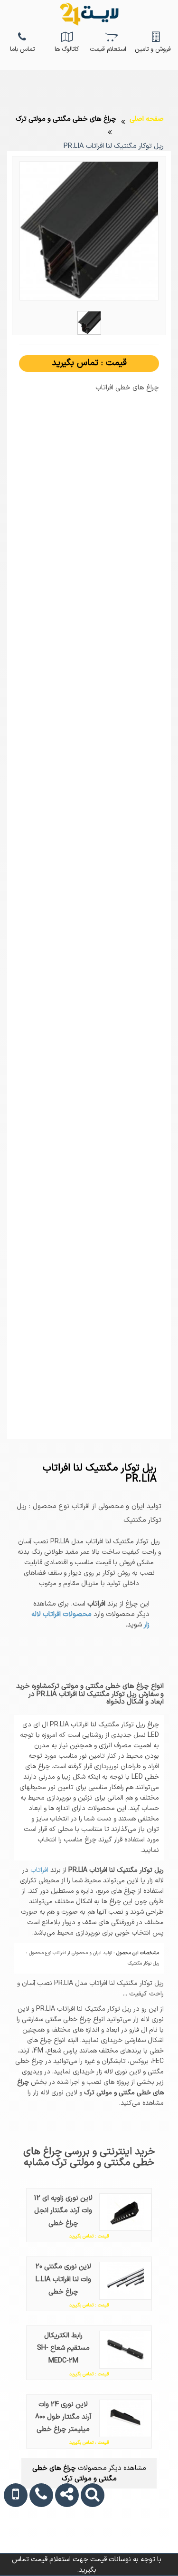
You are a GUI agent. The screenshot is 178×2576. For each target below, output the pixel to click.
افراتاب (38, 1870)
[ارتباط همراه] (14, 2545)
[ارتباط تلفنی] (38, 2545)
